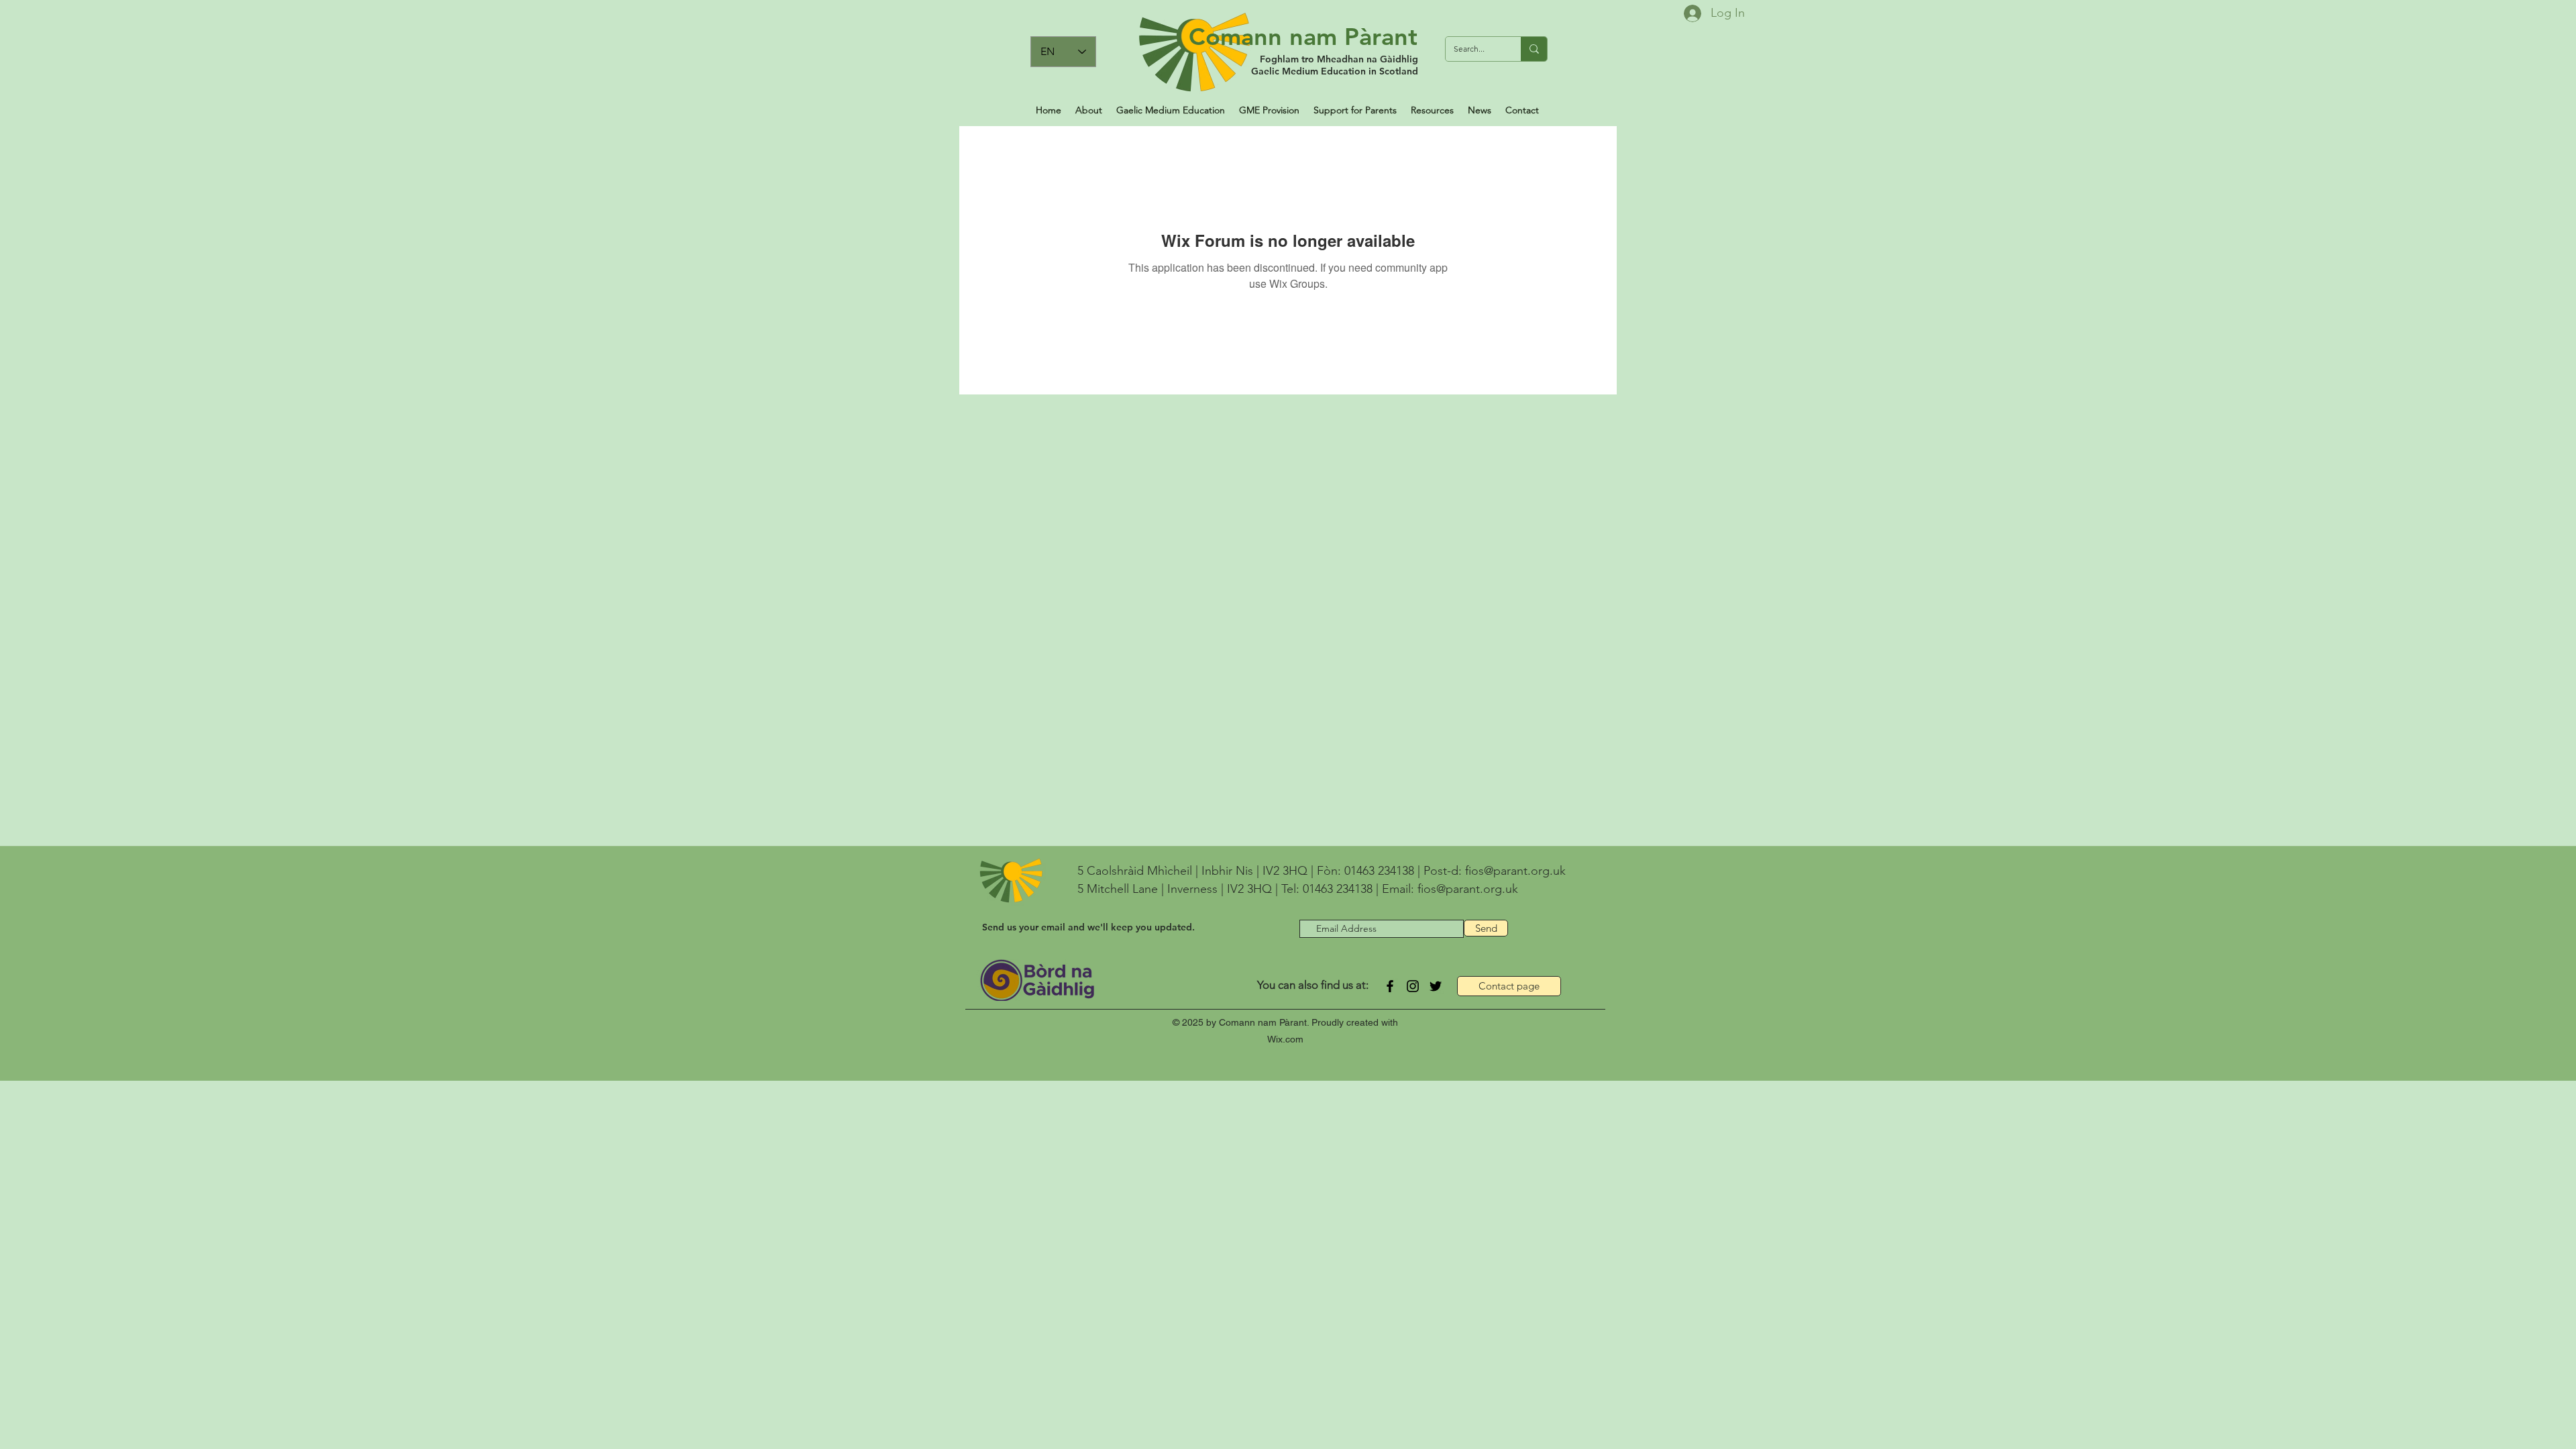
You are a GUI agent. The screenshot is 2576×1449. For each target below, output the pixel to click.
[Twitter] (1436, 986)
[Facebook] (1390, 986)
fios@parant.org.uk (1515, 871)
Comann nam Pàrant (1303, 37)
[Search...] (1534, 49)
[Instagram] (1413, 986)
